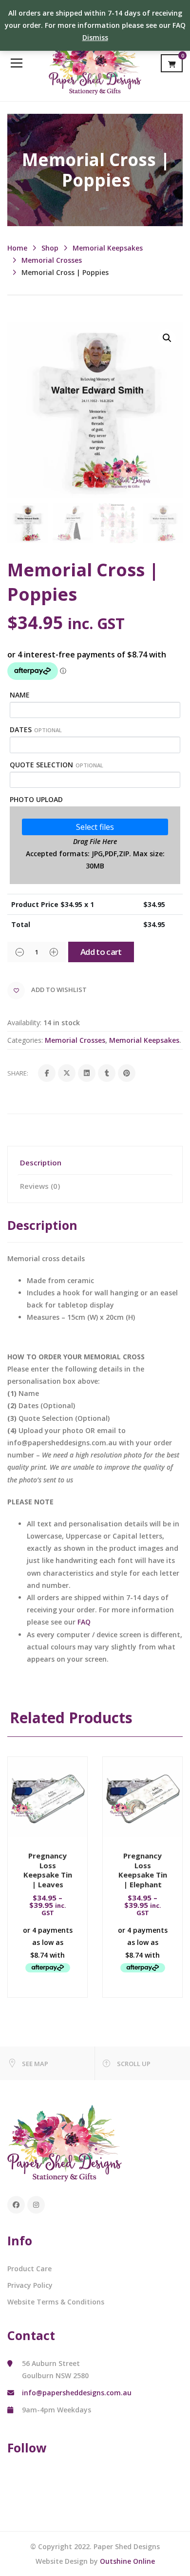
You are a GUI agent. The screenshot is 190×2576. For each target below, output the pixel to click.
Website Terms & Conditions (56, 2302)
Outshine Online (127, 2561)
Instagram (36, 2205)
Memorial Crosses (52, 260)
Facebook (16, 2205)
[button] (167, 338)
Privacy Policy (30, 2285)
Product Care (29, 2269)
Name (20, 695)
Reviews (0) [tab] (40, 1186)
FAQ (84, 1622)
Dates (36, 729)
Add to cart (101, 952)
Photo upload (36, 799)
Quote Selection (57, 765)
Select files (95, 827)
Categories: (25, 1040)
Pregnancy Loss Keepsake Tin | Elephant (143, 1870)
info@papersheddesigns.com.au (77, 2393)
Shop (50, 248)
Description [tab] (41, 1162)
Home (17, 248)
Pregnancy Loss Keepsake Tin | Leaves (48, 1870)
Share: (18, 1073)
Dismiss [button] (95, 37)
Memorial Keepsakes (108, 248)
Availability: (24, 1023)
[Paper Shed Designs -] (95, 63)
